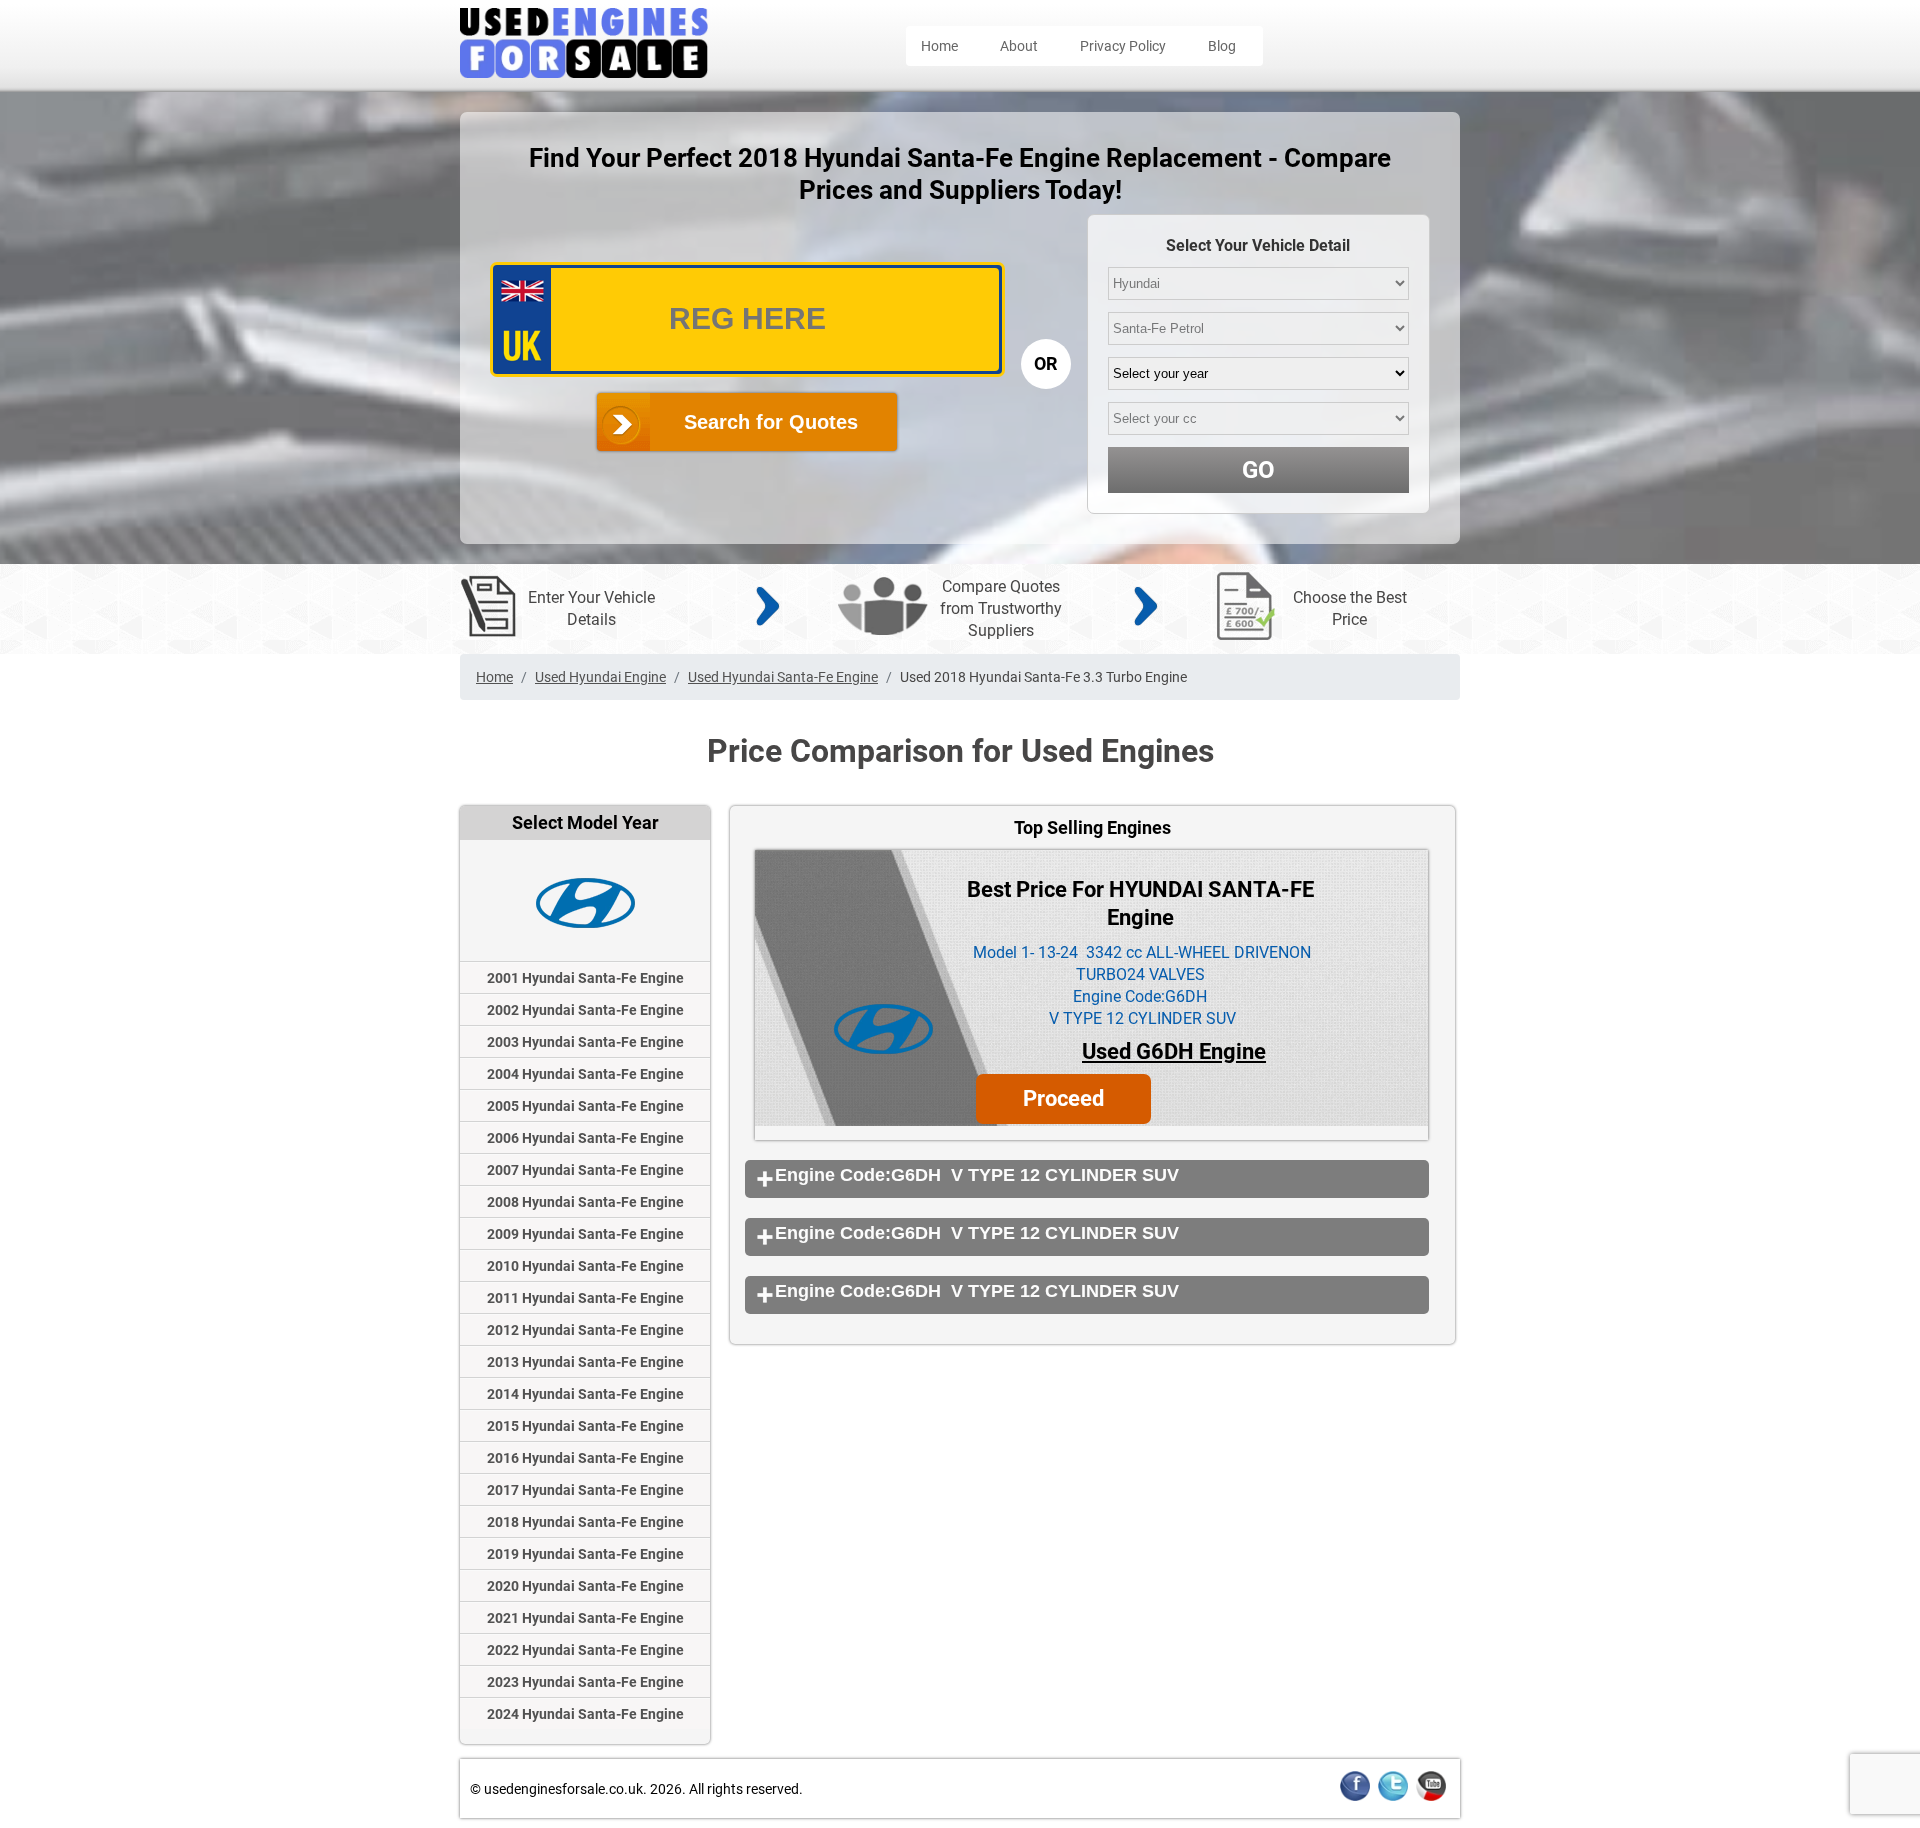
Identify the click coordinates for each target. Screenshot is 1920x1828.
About (1019, 46)
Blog (1222, 46)
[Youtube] (1431, 1797)
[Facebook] (1355, 1797)
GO (1258, 470)
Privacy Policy (1123, 46)
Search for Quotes (771, 422)
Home (939, 46)
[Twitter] (1393, 1797)
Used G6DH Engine (1174, 1051)
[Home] (584, 72)
